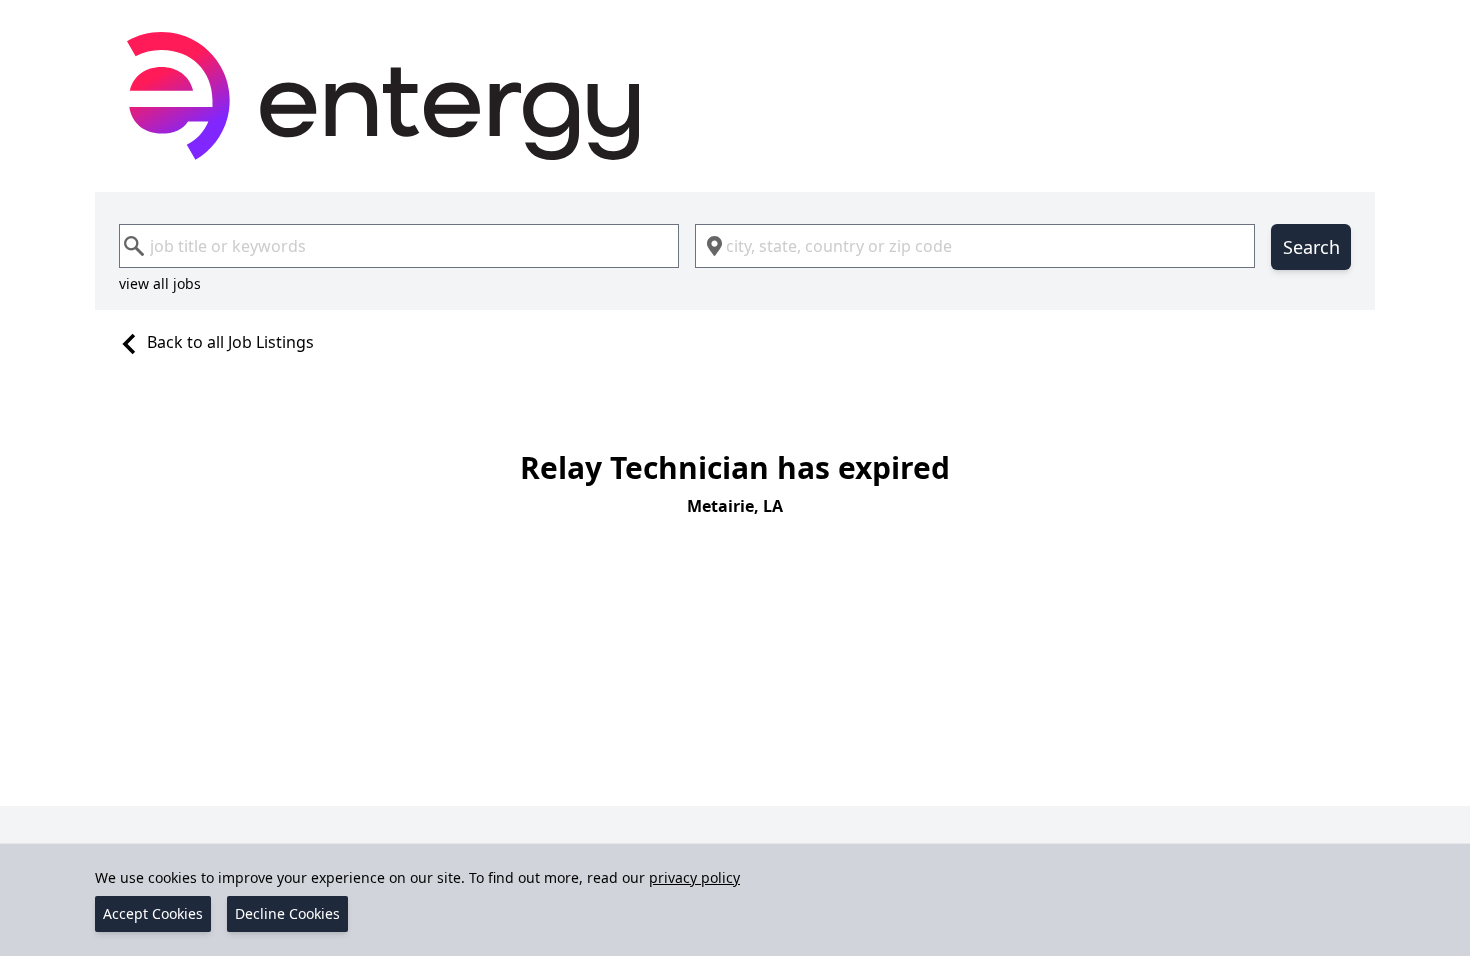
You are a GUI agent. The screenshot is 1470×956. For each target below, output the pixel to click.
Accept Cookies (153, 913)
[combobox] (399, 246)
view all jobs (160, 283)
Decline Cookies (287, 913)
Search (1311, 247)
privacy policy (694, 877)
